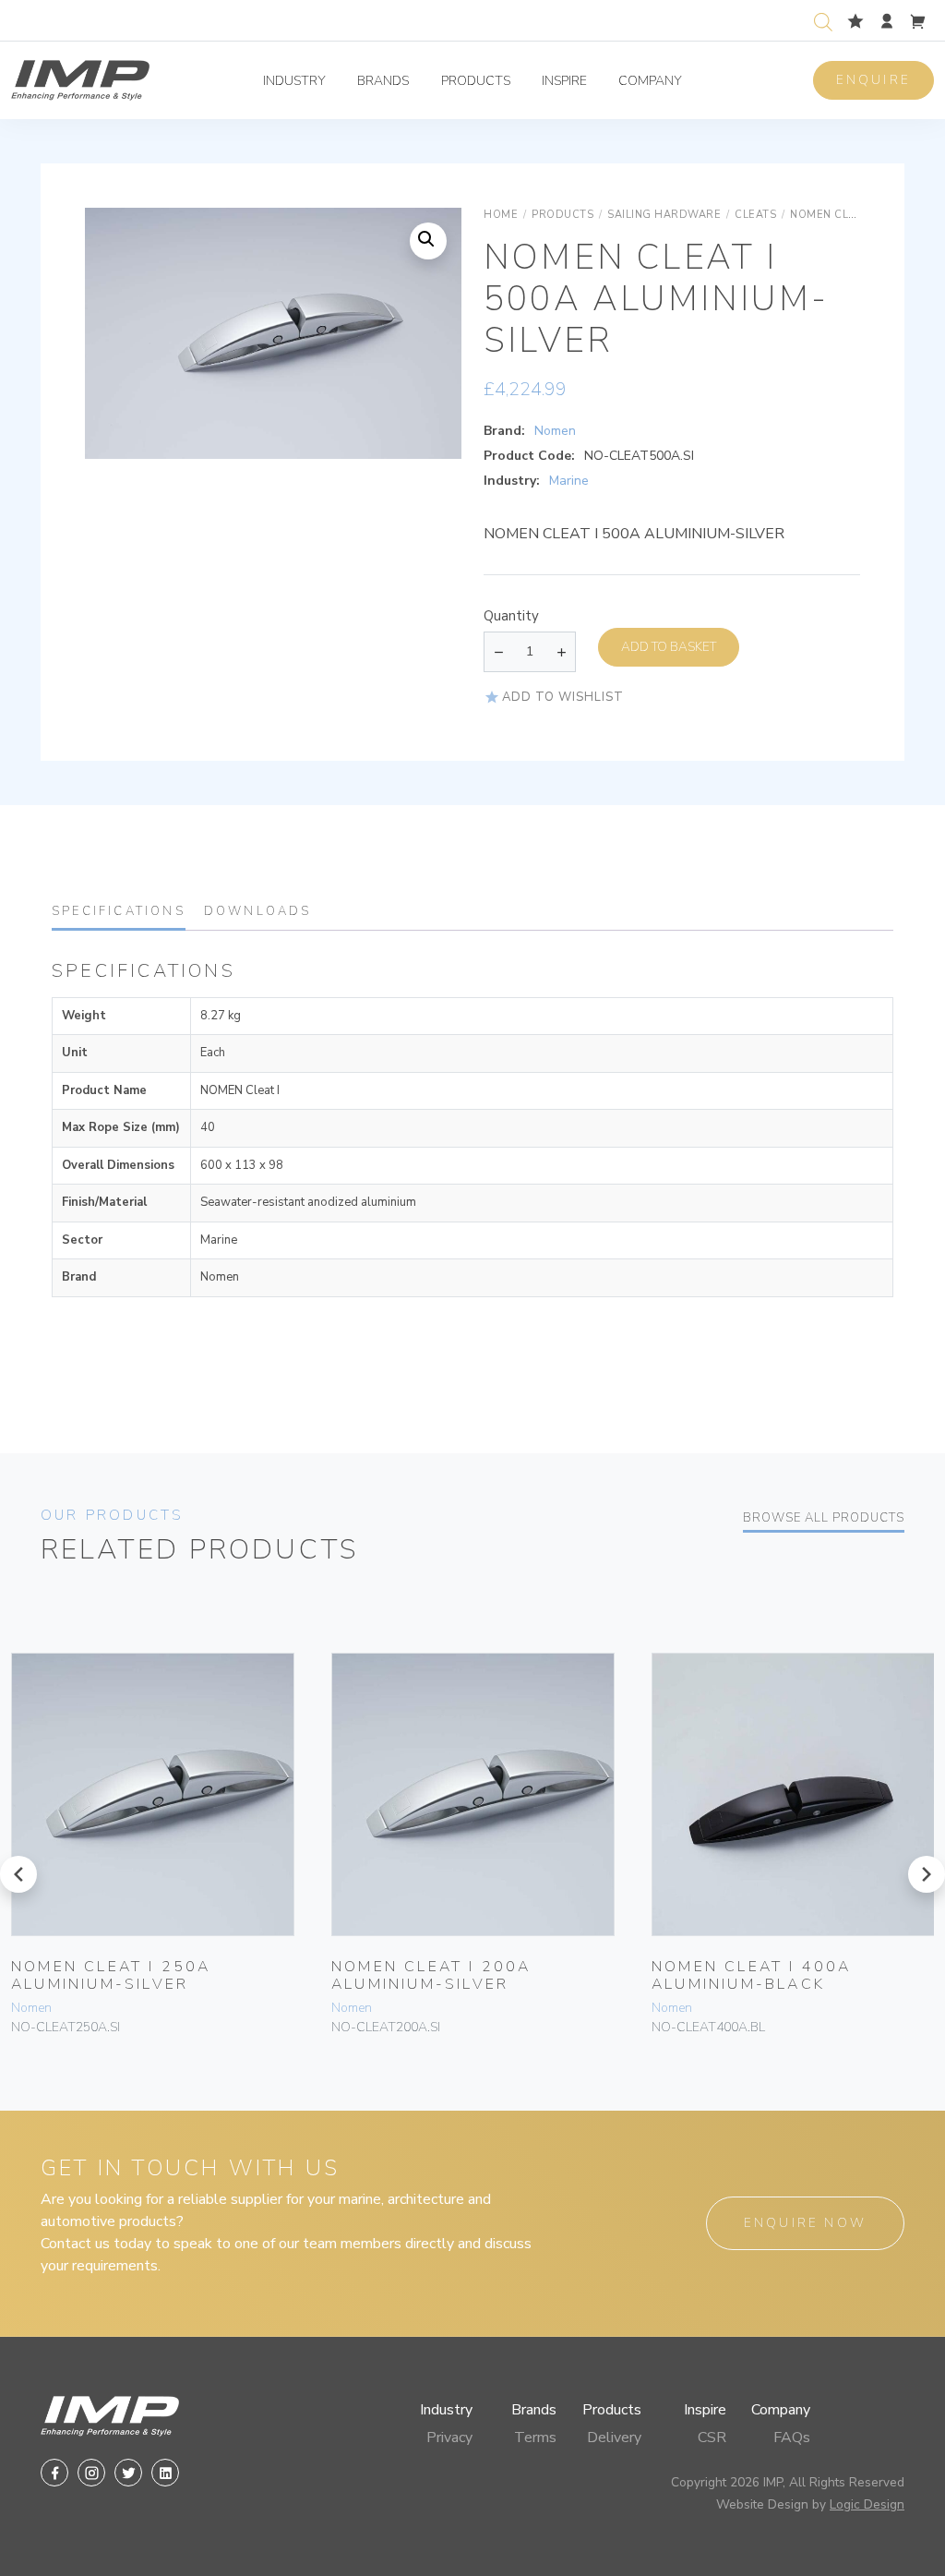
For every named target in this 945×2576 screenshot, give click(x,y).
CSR (712, 2438)
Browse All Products (824, 1518)
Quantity (511, 616)
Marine (569, 481)
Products (476, 81)
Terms (535, 2438)
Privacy (449, 2438)
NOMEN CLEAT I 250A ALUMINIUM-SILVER (111, 1975)
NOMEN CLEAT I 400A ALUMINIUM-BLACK (752, 1975)
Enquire (873, 80)
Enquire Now (805, 2223)
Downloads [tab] (258, 911)
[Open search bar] (823, 20)
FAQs (792, 2438)
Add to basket (669, 647)
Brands (383, 81)
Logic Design (867, 2504)
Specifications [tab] (119, 911)
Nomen (555, 431)
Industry (294, 81)
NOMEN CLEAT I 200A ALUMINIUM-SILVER (431, 1975)
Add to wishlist (563, 697)
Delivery (614, 2438)
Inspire (564, 81)
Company (650, 81)
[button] (428, 241)
